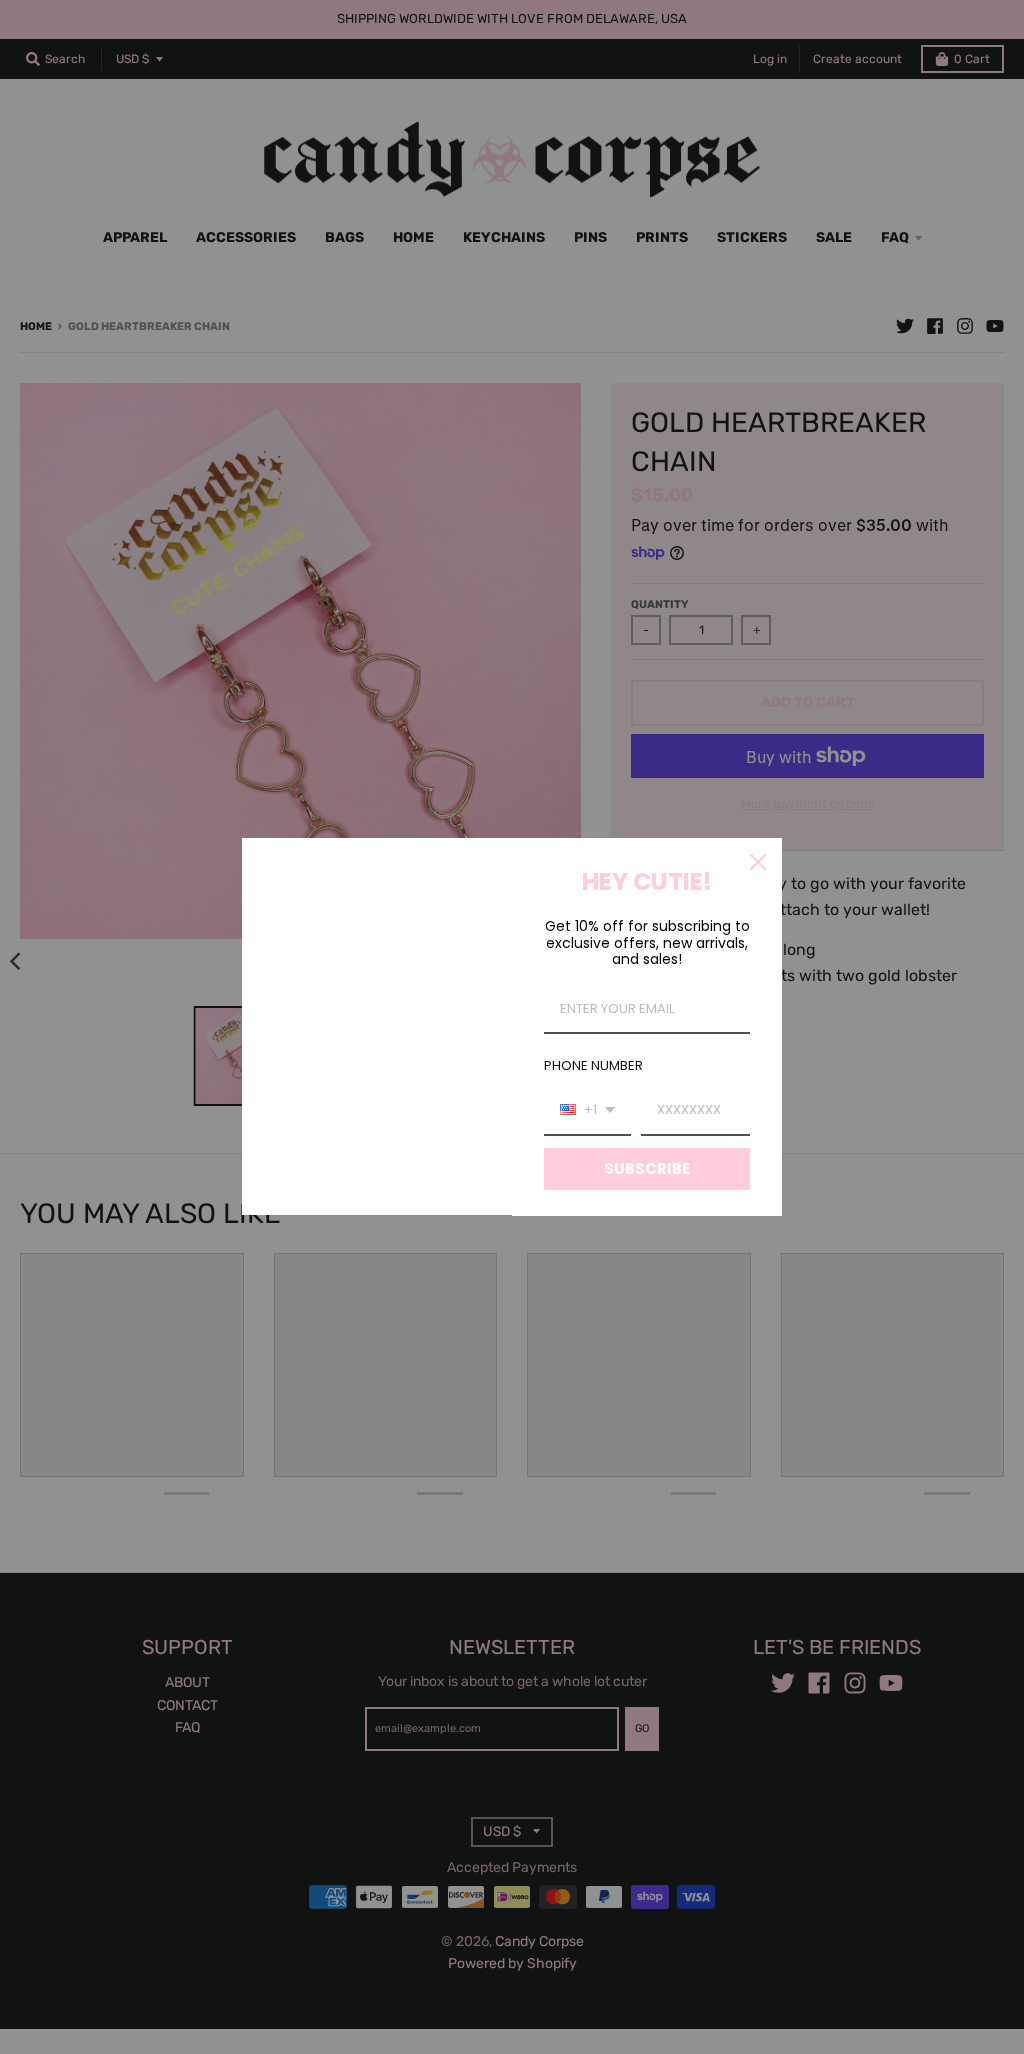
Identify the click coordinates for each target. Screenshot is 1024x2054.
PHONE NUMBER (593, 1065)
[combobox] (587, 1111)
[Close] (758, 862)
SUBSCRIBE (647, 1168)
